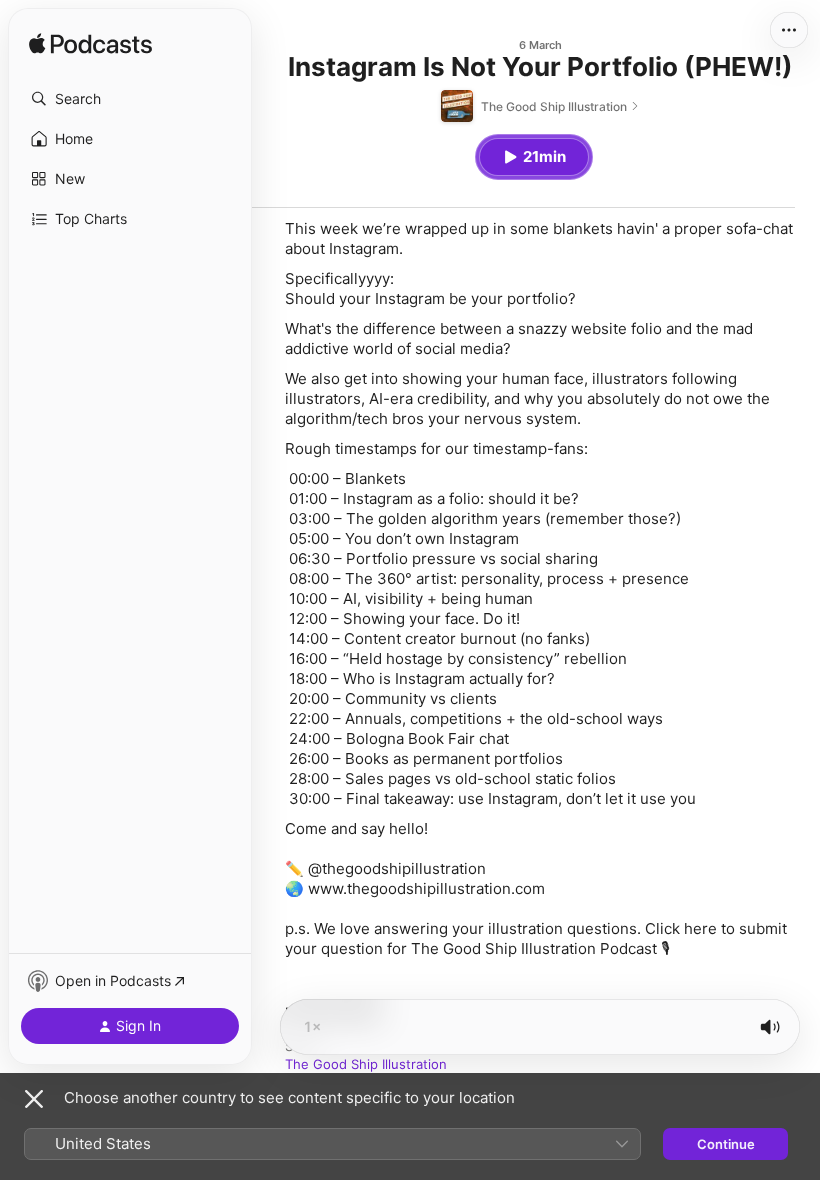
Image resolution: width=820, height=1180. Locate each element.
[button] (130, 99)
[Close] (34, 1099)
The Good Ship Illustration (366, 1064)
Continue (726, 1144)
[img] (90, 45)
